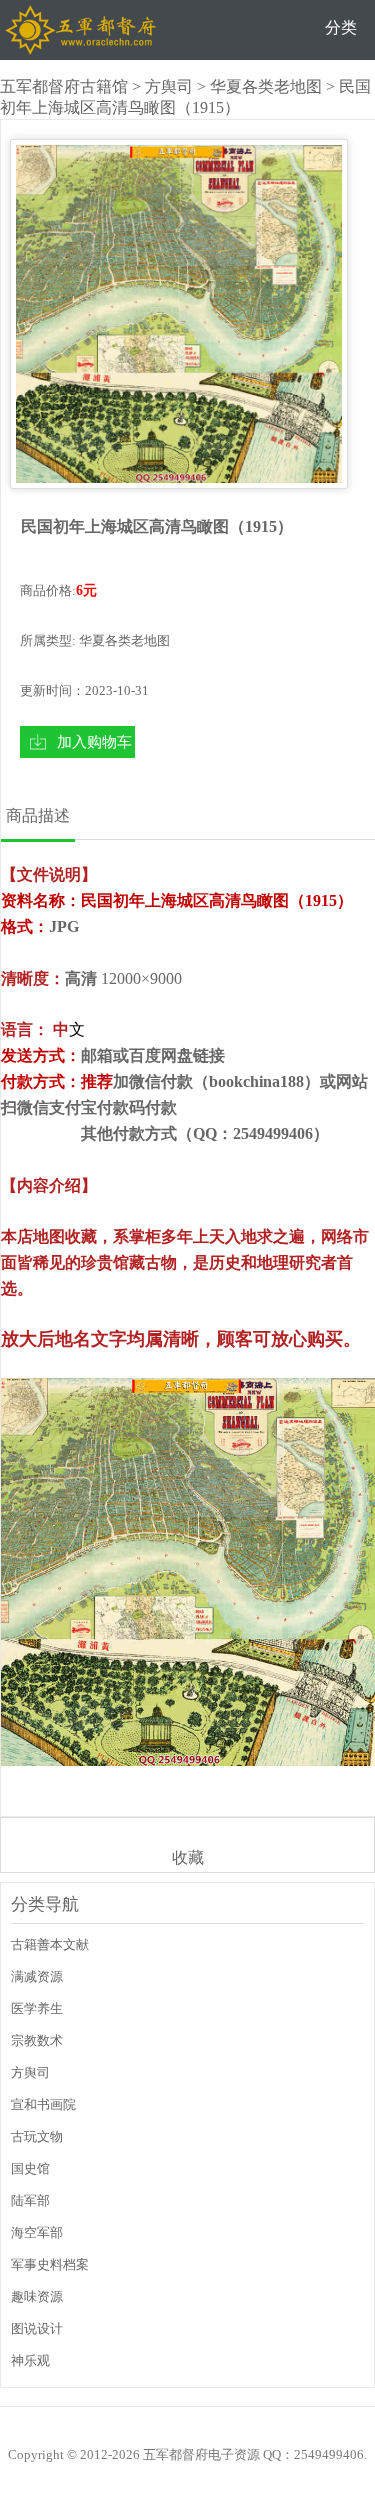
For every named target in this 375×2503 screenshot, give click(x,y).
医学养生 (37, 2008)
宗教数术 (37, 2040)
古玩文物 (37, 2136)
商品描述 (38, 815)
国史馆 (30, 2168)
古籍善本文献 (50, 1944)
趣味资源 (37, 2296)
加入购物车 (94, 741)
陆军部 (30, 2200)
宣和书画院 (43, 2104)
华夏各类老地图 (266, 86)
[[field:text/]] (179, 314)
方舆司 (169, 86)
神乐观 (30, 2360)
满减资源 (37, 1976)
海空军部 (37, 2232)
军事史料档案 (50, 2264)
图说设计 (37, 2328)
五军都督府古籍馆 (64, 86)
